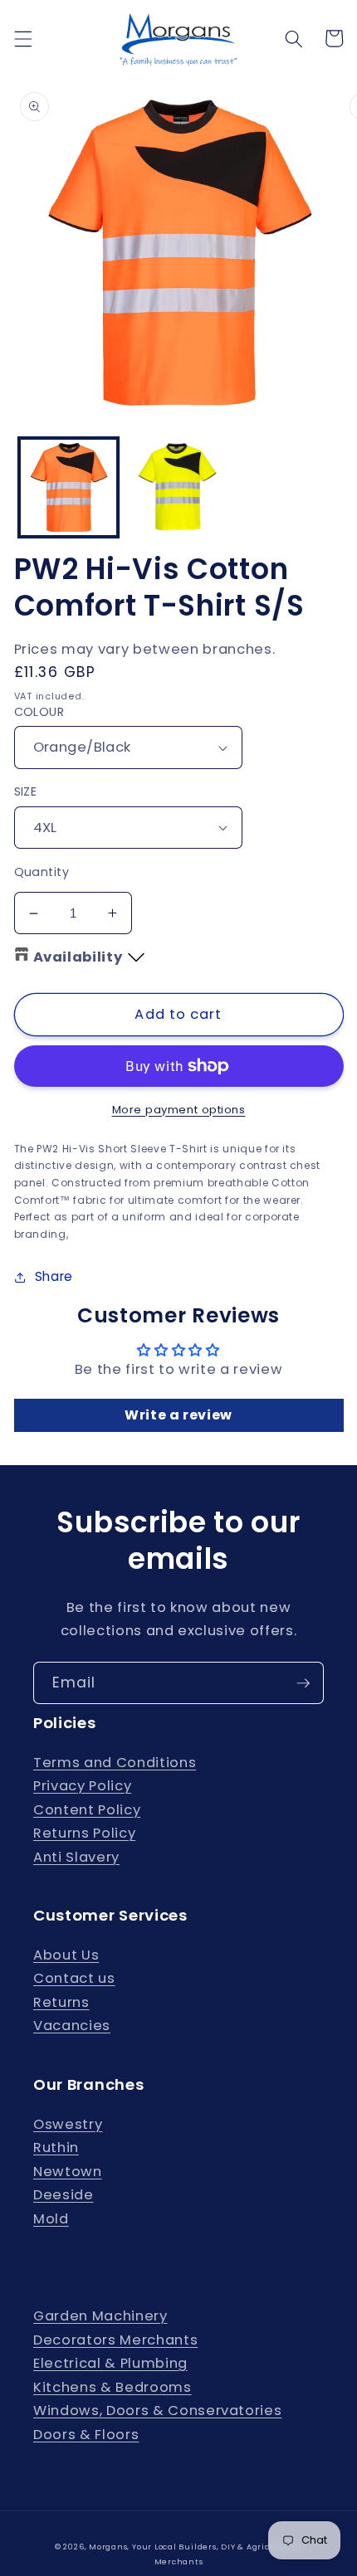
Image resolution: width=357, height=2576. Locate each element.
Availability (78, 957)
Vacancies (72, 2026)
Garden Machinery (100, 2316)
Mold (51, 2219)
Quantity (42, 872)
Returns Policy (84, 1833)
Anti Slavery (76, 1857)
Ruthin (56, 2147)
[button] (22, 38)
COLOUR (39, 712)
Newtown (68, 2172)
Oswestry (68, 2124)
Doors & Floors (86, 2435)
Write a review (178, 1415)
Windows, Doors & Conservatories (157, 2410)
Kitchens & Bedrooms (112, 2387)
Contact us (74, 1978)
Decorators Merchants (115, 2340)
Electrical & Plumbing (110, 2363)
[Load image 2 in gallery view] (178, 487)
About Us (66, 1955)
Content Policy (87, 1810)
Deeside (64, 2195)
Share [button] (54, 1276)
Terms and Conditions (115, 1763)
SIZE (26, 791)
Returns (61, 2002)
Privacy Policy (82, 1786)
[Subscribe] (303, 1683)
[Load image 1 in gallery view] (68, 487)
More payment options (179, 1110)
